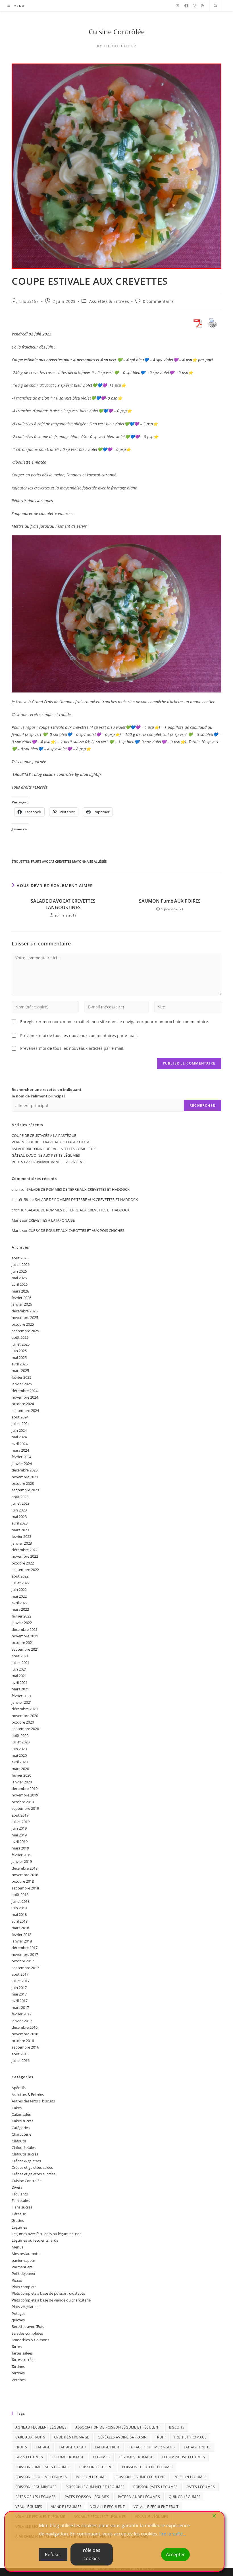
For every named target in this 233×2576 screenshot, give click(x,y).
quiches (18, 2320)
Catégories (21, 2128)
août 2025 (20, 1337)
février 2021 (21, 1696)
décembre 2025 (25, 1311)
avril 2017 (20, 2001)
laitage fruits (197, 2447)
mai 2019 (19, 1835)
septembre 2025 (25, 1331)
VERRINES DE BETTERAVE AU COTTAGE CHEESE (51, 1142)
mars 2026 (20, 1291)
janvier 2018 (22, 1941)
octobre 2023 (23, 1483)
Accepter (175, 2554)
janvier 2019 (22, 1861)
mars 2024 (20, 1450)
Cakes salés (21, 2114)
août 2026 (20, 1258)
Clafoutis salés (24, 2148)
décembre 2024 (25, 1391)
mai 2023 (19, 1517)
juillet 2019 (21, 1822)
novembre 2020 (25, 1716)
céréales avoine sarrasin (122, 2437)
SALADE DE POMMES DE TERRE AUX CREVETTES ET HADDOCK (78, 1189)
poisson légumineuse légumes (95, 2487)
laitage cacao (72, 2447)
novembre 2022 (25, 1556)
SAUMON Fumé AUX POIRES (170, 901)
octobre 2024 (23, 1404)
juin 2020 (19, 1749)
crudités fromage (71, 2437)
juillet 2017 (21, 1981)
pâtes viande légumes (139, 2497)
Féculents (20, 2194)
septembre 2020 (25, 1729)
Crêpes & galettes (26, 2161)
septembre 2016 (25, 2047)
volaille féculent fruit (156, 2507)
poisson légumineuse (36, 2487)
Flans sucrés (22, 2207)
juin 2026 (19, 1271)
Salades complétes (27, 2333)
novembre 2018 (25, 1875)
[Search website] (215, 6)
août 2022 (20, 1576)
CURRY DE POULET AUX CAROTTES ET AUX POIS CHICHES (76, 1230)
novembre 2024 (25, 1397)
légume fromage (68, 2457)
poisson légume (91, 2477)
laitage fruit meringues (152, 2447)
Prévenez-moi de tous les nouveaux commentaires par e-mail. (79, 1035)
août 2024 (20, 1417)
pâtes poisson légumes (87, 2497)
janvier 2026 (22, 1304)
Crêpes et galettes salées (32, 2167)
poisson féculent (96, 2467)
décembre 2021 (25, 1629)
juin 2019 (19, 1828)
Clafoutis (19, 2141)
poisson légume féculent (140, 2477)
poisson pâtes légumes (155, 2487)
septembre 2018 (25, 1888)
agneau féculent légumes (41, 2427)
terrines (18, 2373)
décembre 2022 (25, 1550)
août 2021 (20, 1656)
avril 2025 (20, 1364)
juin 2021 (19, 1669)
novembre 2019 (25, 1795)
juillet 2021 (21, 1663)
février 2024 (21, 1457)
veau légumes (29, 2507)
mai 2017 (19, 1994)
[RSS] (203, 6)
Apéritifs (19, 2088)
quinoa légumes (185, 2497)
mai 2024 (19, 1437)
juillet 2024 (21, 1424)
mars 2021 (20, 1689)
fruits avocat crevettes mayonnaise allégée (69, 861)
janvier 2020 (22, 1782)
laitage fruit (107, 2447)
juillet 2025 (21, 1344)
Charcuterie (21, 2134)
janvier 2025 (22, 1384)
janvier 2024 (22, 1464)
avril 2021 (20, 1682)
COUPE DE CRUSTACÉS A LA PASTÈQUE (44, 1135)
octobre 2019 (23, 1802)
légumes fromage (136, 2457)
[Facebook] (186, 6)
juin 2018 (19, 1908)
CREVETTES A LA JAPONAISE (52, 1220)
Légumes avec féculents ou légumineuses (46, 2234)
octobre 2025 (23, 1324)
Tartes (17, 2347)
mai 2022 (19, 1596)
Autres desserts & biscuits (33, 2101)
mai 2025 (19, 1357)
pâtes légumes (201, 2487)
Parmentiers (22, 2267)
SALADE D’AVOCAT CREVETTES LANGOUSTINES (63, 904)
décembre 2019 (25, 1789)
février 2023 (21, 1536)
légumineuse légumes (184, 2457)
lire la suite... (173, 2534)
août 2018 (20, 1895)
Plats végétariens (26, 2307)
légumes (102, 2457)
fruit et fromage (190, 2437)
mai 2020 (19, 1755)
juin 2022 (19, 1589)
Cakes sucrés (22, 2121)
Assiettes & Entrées (109, 301)
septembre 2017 (25, 1968)
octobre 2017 (23, 1961)
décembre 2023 (25, 1470)
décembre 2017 (25, 1948)
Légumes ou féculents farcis (35, 2240)
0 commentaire (158, 301)
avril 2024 (20, 1444)
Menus (17, 2247)
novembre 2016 (25, 2034)
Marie (16, 1230)
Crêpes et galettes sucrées (34, 2174)
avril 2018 (20, 1921)
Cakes (17, 2108)
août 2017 (20, 1974)
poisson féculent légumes (41, 2477)
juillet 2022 (21, 1583)
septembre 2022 (25, 1570)
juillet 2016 (21, 2060)
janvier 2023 (22, 1543)
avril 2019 (20, 1842)
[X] (178, 6)
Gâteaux (19, 2214)
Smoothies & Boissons (30, 2340)
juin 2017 (19, 1988)
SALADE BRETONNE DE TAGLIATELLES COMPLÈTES (54, 1149)
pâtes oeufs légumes (36, 2497)
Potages (18, 2313)
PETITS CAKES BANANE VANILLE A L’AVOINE (48, 1162)
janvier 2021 (22, 1702)
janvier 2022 (22, 1623)
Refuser (53, 2554)
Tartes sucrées (23, 2360)
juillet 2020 (21, 1742)
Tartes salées (22, 2353)
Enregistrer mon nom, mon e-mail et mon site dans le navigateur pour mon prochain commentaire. (115, 1022)
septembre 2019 (25, 1808)
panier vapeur (23, 2260)
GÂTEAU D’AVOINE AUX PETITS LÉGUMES (46, 1155)
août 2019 (20, 1815)
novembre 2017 (25, 1954)
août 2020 (20, 1735)
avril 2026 (20, 1284)
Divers (17, 2187)
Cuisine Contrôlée (117, 32)
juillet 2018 (21, 1901)
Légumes (19, 2227)
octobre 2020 (23, 1722)
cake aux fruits (30, 2437)
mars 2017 (20, 2007)
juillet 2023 (21, 1503)
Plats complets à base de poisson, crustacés (48, 2293)
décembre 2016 (25, 2027)
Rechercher (202, 1106)
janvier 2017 (22, 2021)
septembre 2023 (25, 1490)
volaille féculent (108, 2507)
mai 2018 (19, 1914)
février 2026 (21, 1298)
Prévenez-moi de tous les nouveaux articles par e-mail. (72, 1048)
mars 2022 (20, 1609)
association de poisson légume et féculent (118, 2427)
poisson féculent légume (147, 2467)
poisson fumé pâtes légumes (43, 2467)
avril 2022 (20, 1603)
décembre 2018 (25, 1868)
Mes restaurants (25, 2254)
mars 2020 (20, 1769)
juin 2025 (19, 1351)
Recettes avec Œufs (28, 2326)
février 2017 (21, 2014)
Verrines (19, 2380)
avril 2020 (20, 1762)
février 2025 (21, 1377)
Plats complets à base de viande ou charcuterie (51, 2300)
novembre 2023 (25, 1477)
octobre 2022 (23, 1563)
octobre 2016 (23, 2041)
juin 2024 (19, 1430)
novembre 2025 (25, 1317)
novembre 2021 (25, 1636)
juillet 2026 (21, 1264)
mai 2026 (19, 1278)
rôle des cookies (92, 2554)
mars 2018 (20, 1928)
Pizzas (17, 2280)
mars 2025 (20, 1371)
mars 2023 (20, 1530)
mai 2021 (19, 1676)
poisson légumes (190, 2477)
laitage (43, 2447)
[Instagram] (195, 6)
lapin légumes (29, 2457)
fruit (160, 2437)
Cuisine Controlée (27, 2181)
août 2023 (20, 1497)
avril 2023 (20, 1523)
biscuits (177, 2427)
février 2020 (21, 1775)
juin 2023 (19, 1510)
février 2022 (21, 1616)
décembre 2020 (25, 1709)
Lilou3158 (29, 301)
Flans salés (21, 2201)
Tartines (18, 2366)
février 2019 (21, 1855)
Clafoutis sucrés (25, 2154)
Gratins (18, 2220)
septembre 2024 (25, 1411)
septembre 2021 (25, 1649)
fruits (21, 2447)
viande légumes (66, 2507)
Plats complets (24, 2287)
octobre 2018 (23, 1881)
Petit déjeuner (24, 2273)
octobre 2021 (23, 1642)
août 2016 (20, 2054)
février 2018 (21, 1935)
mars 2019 (20, 1848)
